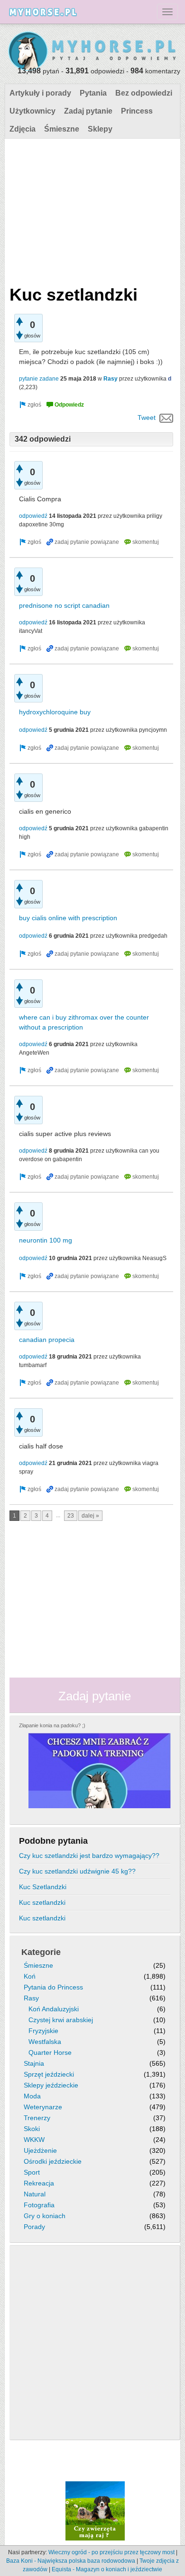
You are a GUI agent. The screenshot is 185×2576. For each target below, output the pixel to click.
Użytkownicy (32, 111)
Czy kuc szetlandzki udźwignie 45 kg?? (77, 1871)
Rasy (111, 379)
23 (71, 1516)
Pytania (93, 93)
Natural (35, 2194)
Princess (137, 111)
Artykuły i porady (40, 93)
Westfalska (45, 2042)
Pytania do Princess (53, 1987)
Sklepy (100, 129)
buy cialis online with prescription (68, 918)
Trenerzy (37, 2118)
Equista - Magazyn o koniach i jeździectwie (107, 2569)
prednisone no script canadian (64, 605)
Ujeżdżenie (40, 2150)
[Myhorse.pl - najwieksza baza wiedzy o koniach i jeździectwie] (92, 52)
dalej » (90, 1516)
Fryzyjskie (43, 2031)
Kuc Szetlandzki (43, 1887)
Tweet (147, 417)
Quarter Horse (50, 2052)
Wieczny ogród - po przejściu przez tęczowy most (111, 2552)
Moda (32, 2096)
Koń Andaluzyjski (54, 2009)
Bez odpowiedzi (144, 93)
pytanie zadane (39, 379)
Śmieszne (62, 129)
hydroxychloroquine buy (55, 712)
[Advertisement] (91, 210)
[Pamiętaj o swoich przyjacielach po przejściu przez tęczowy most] (95, 2510)
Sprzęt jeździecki (49, 2074)
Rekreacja (39, 2183)
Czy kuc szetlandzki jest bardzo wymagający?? (89, 1856)
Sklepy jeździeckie (51, 2085)
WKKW (34, 2140)
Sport (32, 2172)
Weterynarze (43, 2107)
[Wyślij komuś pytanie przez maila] (166, 417)
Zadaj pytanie (88, 111)
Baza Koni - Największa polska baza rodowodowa (71, 2561)
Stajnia (34, 2063)
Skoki (32, 2129)
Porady (34, 2227)
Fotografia (39, 2205)
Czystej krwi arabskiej (61, 2020)
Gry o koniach (45, 2216)
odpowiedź (33, 516)
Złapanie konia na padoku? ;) (52, 1725)
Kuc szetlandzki (42, 1902)
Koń (30, 1976)
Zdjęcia (23, 129)
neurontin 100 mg (46, 1240)
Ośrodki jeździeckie (53, 2161)
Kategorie (41, 1952)
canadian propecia (47, 1340)
